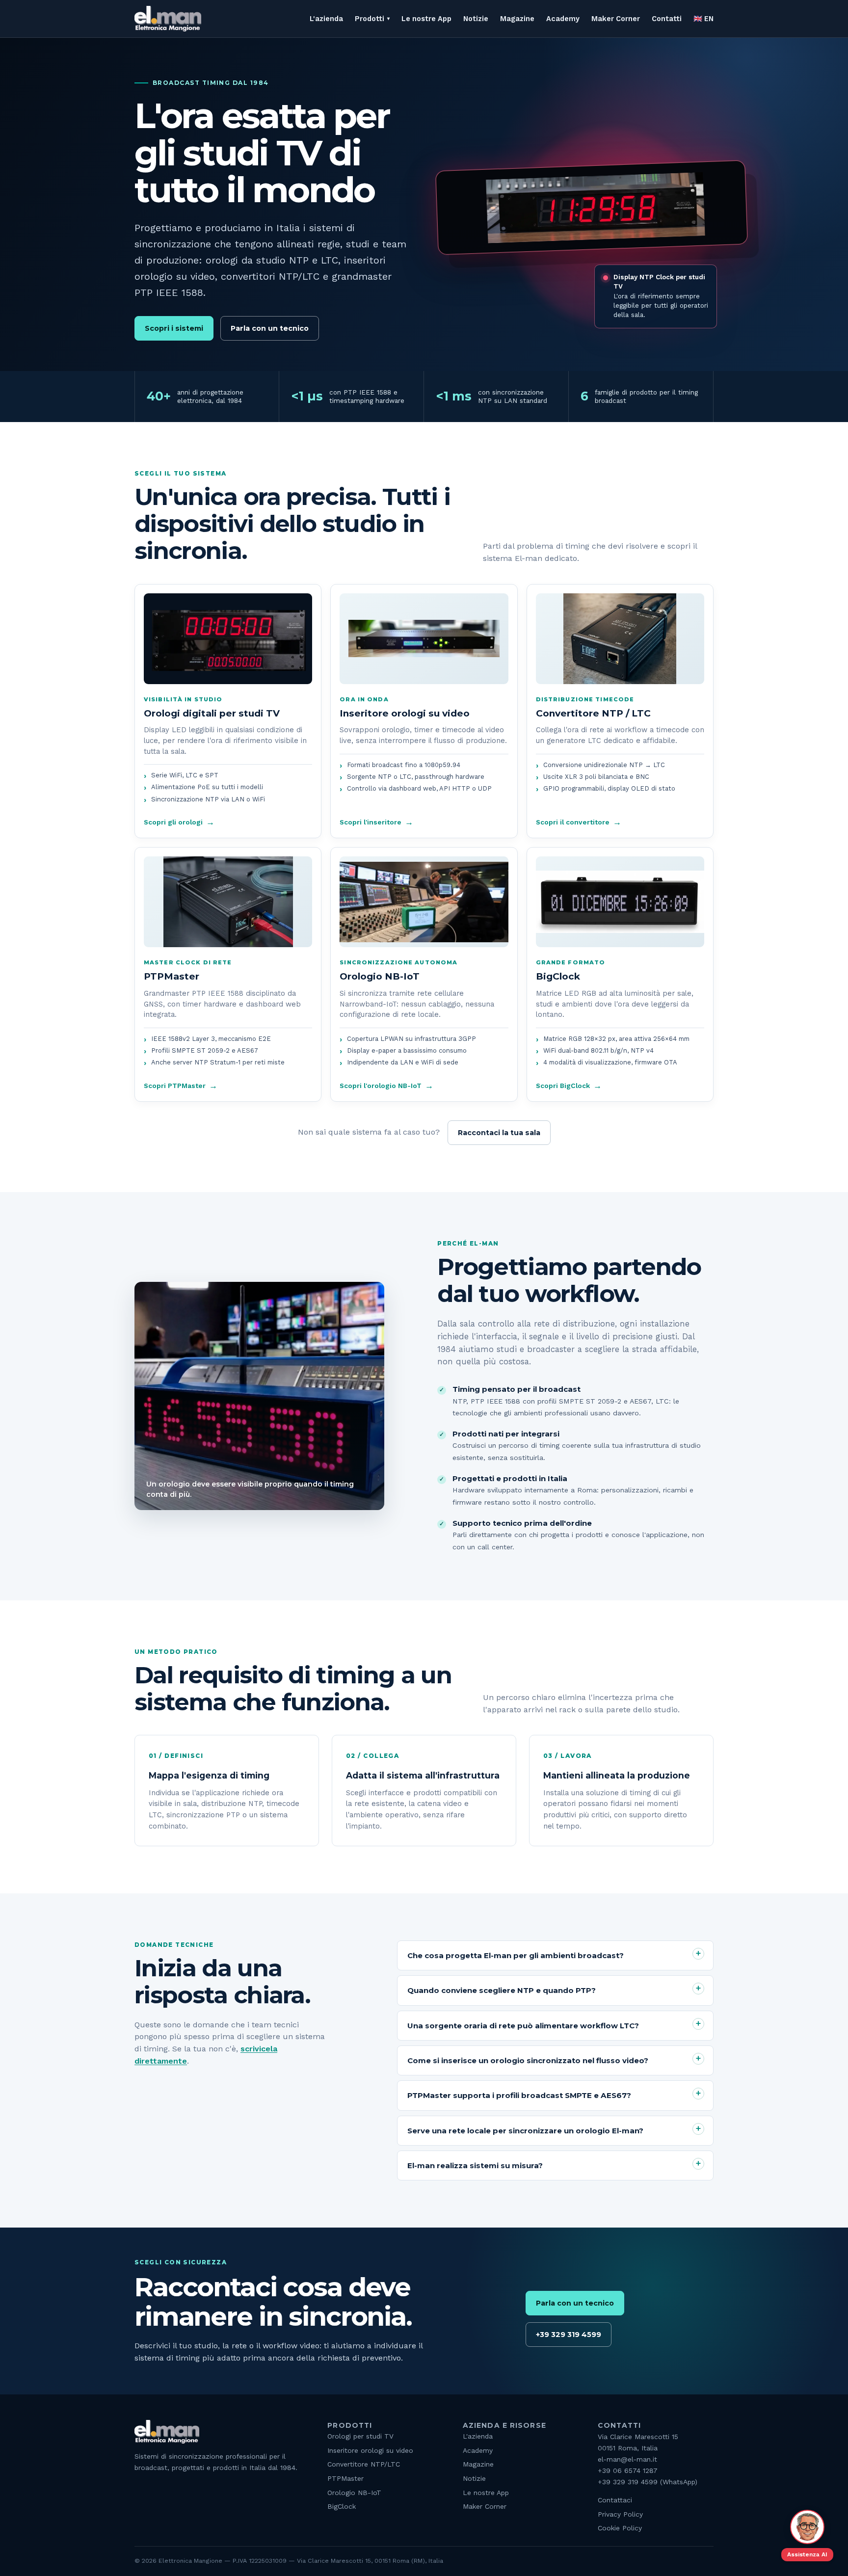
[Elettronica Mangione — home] (168, 19)
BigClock (342, 2506)
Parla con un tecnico (270, 328)
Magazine (517, 19)
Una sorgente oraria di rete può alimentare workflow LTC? (523, 2026)
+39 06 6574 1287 (628, 2470)
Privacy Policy (620, 2514)
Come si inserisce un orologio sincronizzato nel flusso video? (528, 2060)
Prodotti (370, 19)
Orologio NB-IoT (354, 2493)
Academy (563, 19)
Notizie (476, 19)
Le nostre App (426, 19)
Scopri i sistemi (174, 328)
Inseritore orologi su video (370, 2450)
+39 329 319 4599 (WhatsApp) (648, 2482)
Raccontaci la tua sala (499, 1133)
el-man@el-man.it (627, 2459)
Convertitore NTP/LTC (364, 2464)
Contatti (667, 19)
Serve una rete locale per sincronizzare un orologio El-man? (525, 2131)
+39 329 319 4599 (569, 2335)
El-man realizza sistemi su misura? (475, 2165)
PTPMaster (345, 2478)
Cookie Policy (620, 2528)
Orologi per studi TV (360, 2436)
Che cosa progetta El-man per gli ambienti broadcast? (516, 1955)
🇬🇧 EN (703, 19)
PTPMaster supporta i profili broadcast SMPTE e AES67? (519, 2095)
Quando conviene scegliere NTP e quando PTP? (502, 1990)
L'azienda (326, 19)
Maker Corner (616, 19)
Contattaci (615, 2500)
